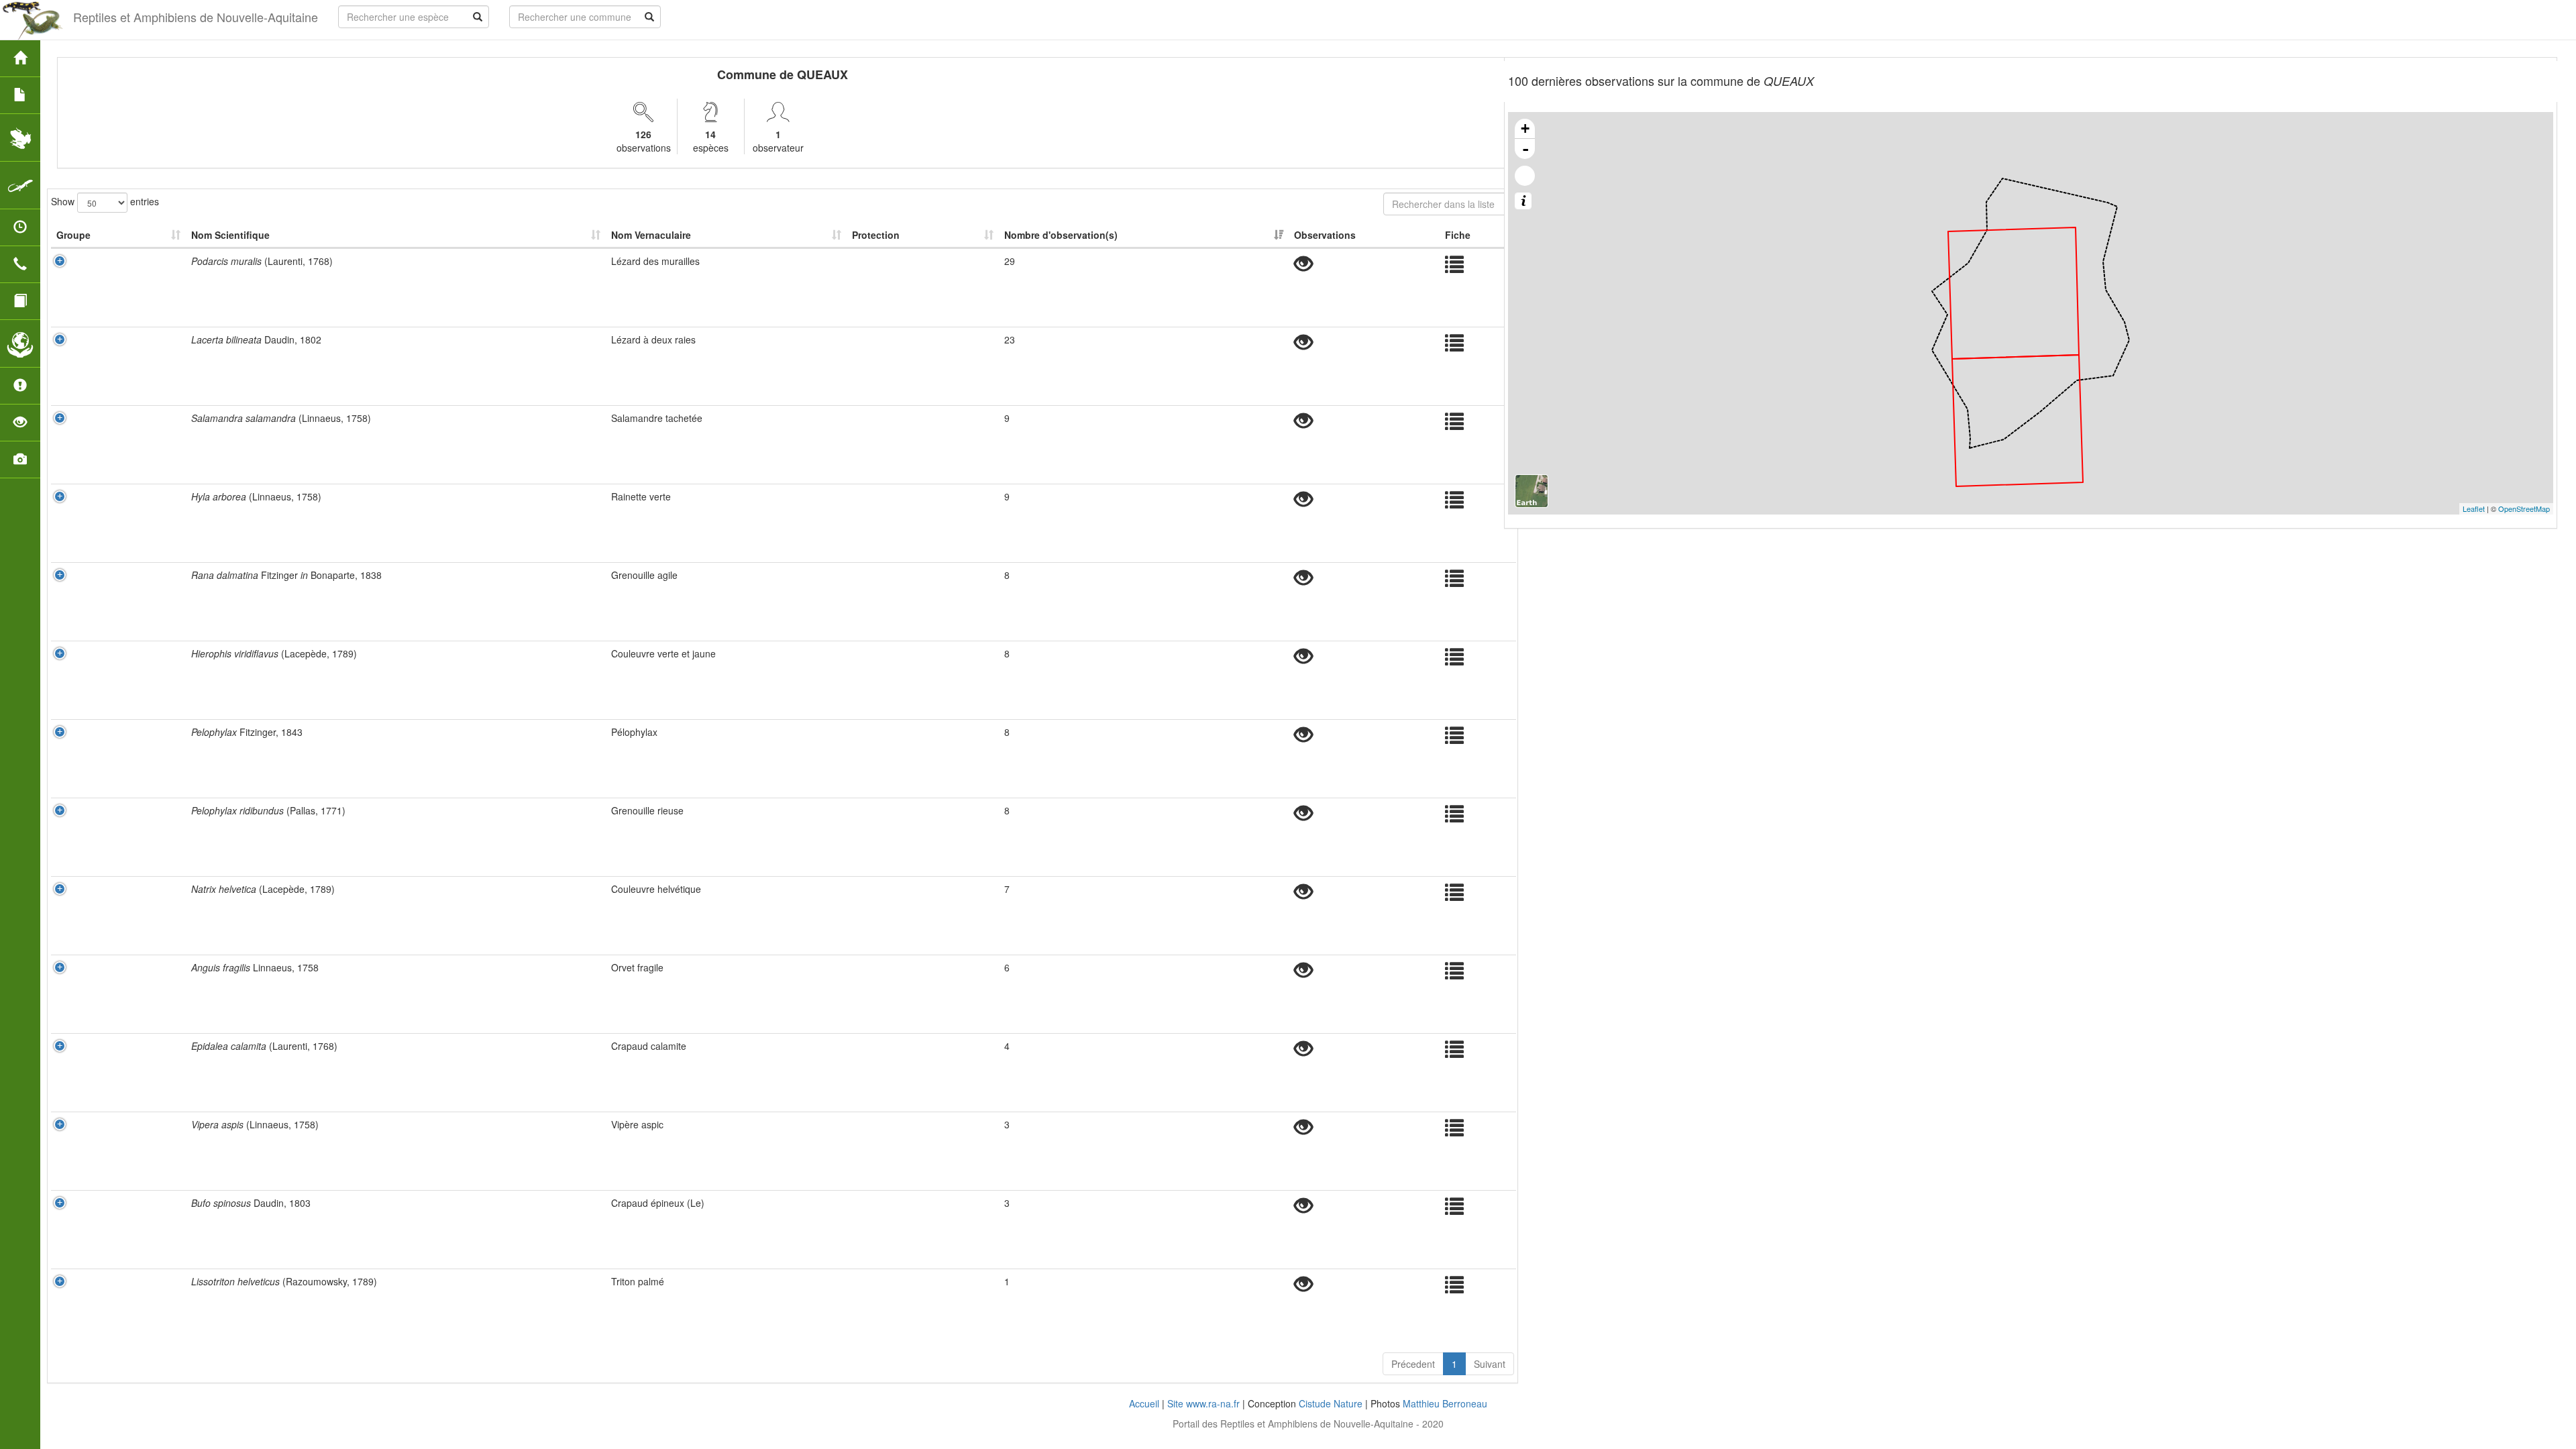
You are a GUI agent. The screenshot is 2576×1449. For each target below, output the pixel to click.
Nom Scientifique (230, 235)
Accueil (1144, 1403)
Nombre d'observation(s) (1061, 235)
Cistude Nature (1331, 1403)
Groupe (73, 235)
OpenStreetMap (2524, 508)
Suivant (1490, 1364)
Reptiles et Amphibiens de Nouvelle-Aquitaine (196, 17)
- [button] (1525, 149)
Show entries (105, 201)
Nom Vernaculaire (651, 235)
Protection (876, 235)
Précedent (1413, 1364)
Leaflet (2474, 508)
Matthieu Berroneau (1445, 1403)
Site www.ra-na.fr (1203, 1403)
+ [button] (1525, 128)
